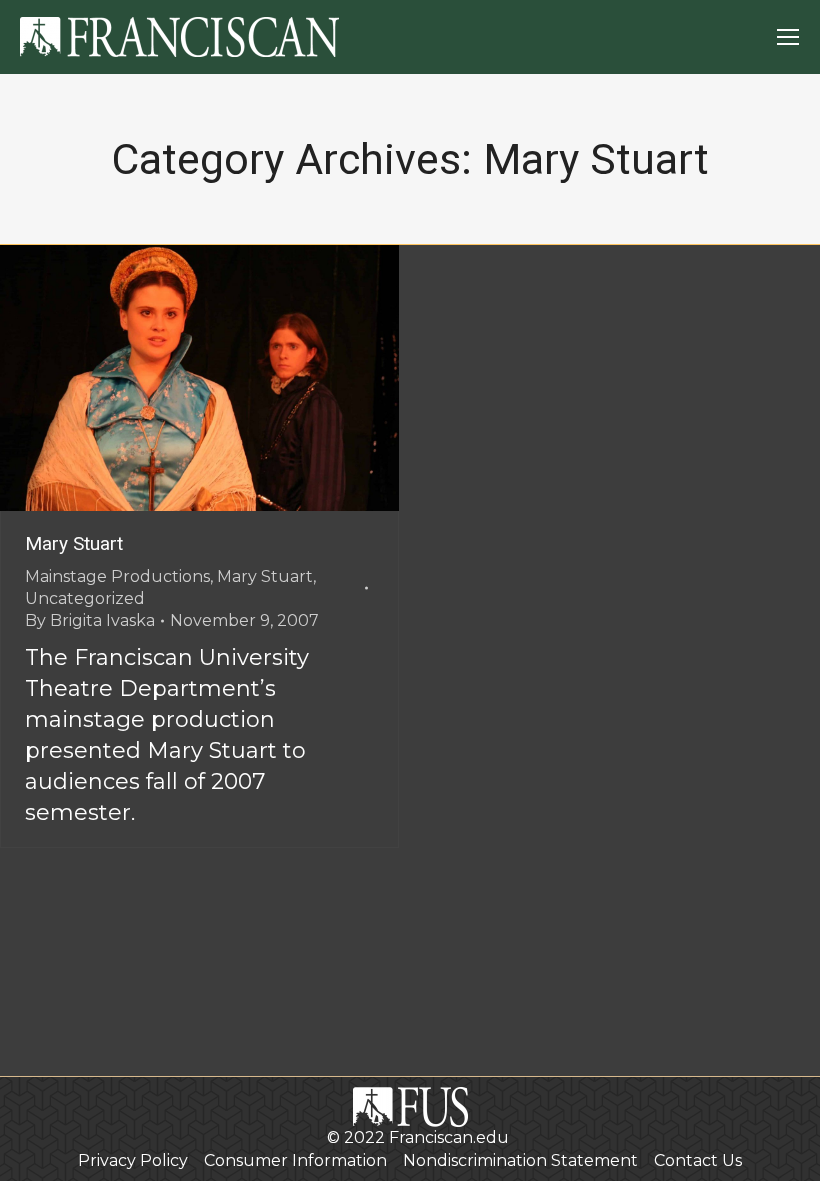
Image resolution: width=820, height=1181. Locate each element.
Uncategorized (85, 598)
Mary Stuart (74, 543)
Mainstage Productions (117, 576)
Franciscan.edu (449, 1137)
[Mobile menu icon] (788, 37)
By (90, 620)
